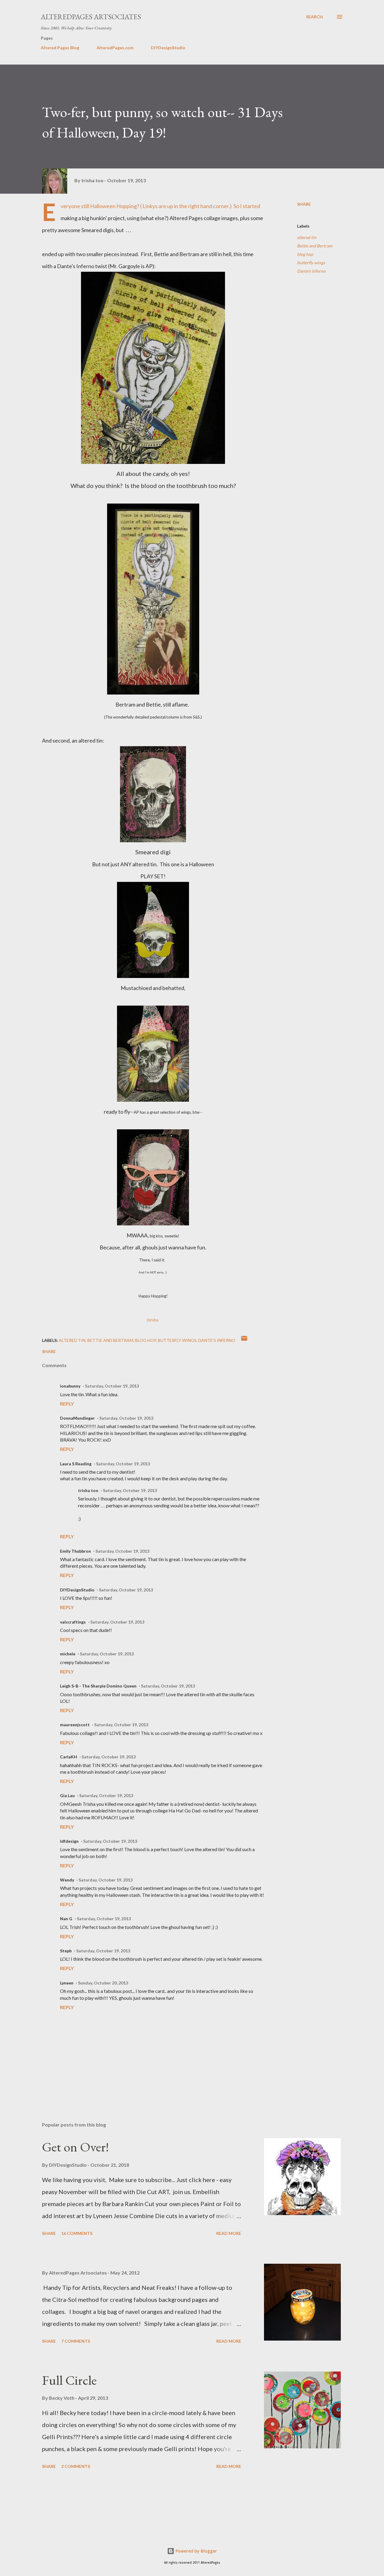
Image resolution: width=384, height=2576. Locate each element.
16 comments (77, 2233)
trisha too (88, 1490)
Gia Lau (67, 1795)
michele (68, 1654)
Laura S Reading (76, 1464)
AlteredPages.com (115, 48)
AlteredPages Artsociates (91, 17)
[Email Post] (244, 1340)
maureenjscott (75, 1725)
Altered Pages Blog (60, 48)
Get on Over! (75, 2147)
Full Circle (69, 2380)
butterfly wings (311, 263)
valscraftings (73, 1622)
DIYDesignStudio (168, 48)
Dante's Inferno (311, 271)
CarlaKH (69, 1757)
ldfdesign (69, 1841)
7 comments (76, 2341)
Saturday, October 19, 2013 (112, 1386)
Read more (229, 2233)
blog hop (305, 254)
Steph (66, 1951)
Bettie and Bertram (315, 246)
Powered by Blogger (196, 2551)
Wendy (67, 1880)
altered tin (307, 237)
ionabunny (70, 1386)
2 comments (76, 2466)
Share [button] (304, 204)
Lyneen (67, 1983)
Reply (67, 1404)
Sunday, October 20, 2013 (103, 1983)
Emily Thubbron (75, 1551)
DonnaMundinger (77, 1418)
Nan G (66, 1919)
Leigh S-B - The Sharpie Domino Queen (98, 1686)
